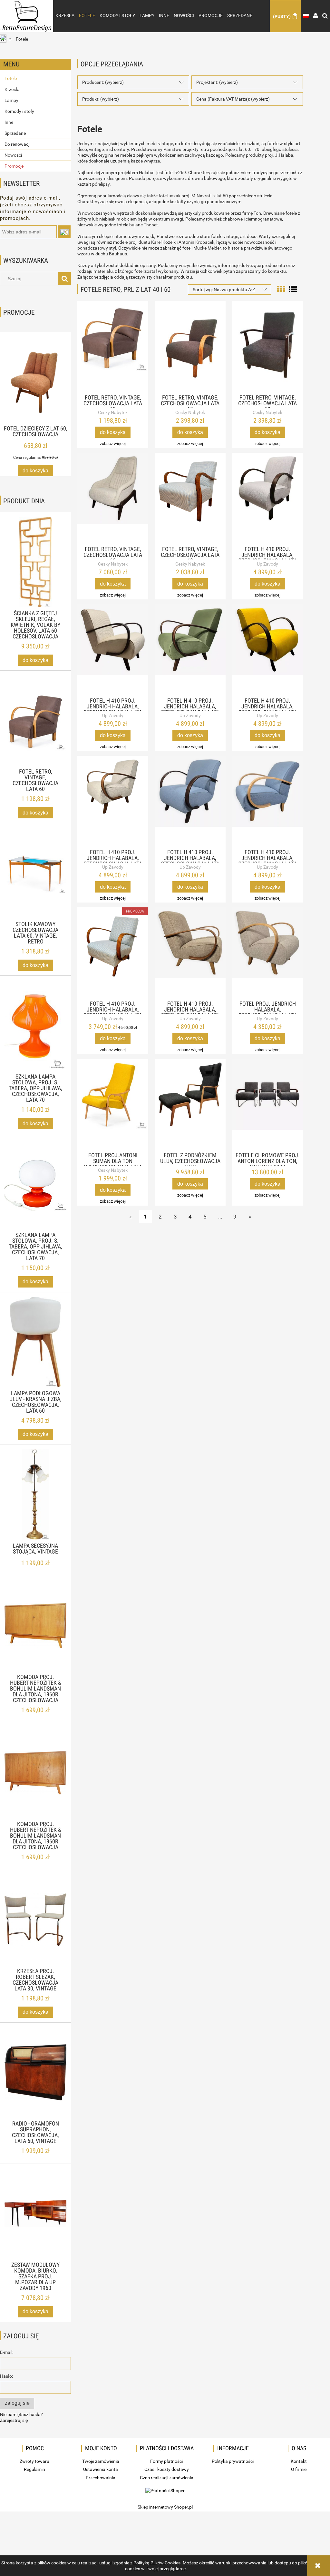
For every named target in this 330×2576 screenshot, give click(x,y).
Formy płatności (166, 2461)
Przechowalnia (101, 2478)
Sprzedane (15, 133)
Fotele (11, 78)
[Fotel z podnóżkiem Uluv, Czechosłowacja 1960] (190, 1104)
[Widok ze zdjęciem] (281, 288)
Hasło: (6, 2376)
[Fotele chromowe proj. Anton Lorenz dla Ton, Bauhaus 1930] (267, 1104)
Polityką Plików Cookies (157, 2563)
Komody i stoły (19, 111)
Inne (9, 122)
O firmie (299, 2469)
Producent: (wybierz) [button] (103, 82)
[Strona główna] (27, 10)
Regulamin (34, 2469)
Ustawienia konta (101, 2469)
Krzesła (12, 89)
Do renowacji (17, 144)
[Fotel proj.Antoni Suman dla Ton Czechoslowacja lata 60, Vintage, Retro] (113, 1104)
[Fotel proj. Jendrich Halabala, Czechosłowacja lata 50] (267, 952)
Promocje (14, 166)
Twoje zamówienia (101, 2461)
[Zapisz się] (64, 232)
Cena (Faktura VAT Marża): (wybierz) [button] (233, 99)
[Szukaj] (64, 279)
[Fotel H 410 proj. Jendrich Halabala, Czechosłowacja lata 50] (267, 498)
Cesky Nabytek (113, 412)
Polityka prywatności (233, 2461)
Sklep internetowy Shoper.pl (165, 2507)
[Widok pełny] (293, 288)
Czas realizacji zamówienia (167, 2478)
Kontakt (299, 2461)
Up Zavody (267, 564)
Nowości (13, 155)
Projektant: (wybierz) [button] (217, 82)
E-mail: (7, 2352)
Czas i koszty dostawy (167, 2469)
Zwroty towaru (34, 2461)
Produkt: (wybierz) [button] (101, 99)
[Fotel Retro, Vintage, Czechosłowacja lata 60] (113, 346)
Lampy (11, 100)
